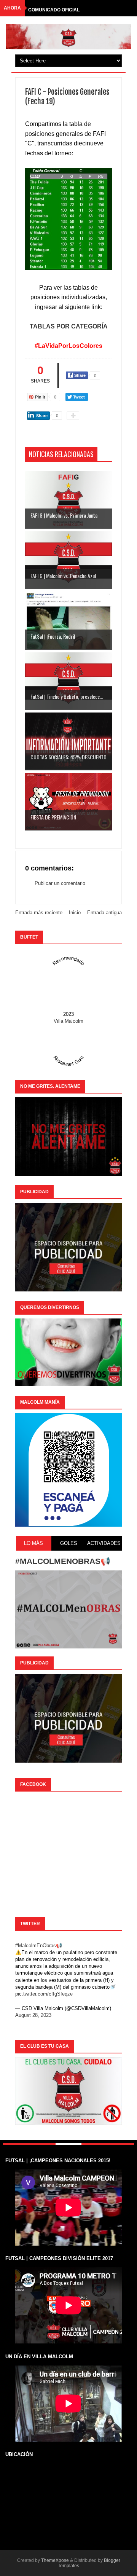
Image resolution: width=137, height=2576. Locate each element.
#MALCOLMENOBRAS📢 (63, 1561)
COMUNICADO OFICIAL (54, 8)
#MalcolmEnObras (36, 1946)
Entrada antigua (104, 913)
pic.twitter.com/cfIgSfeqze (44, 1994)
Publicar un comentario (60, 883)
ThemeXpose (55, 2560)
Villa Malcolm (68, 1021)
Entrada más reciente (39, 913)
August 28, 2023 (33, 2015)
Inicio (75, 913)
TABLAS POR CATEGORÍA (69, 326)
